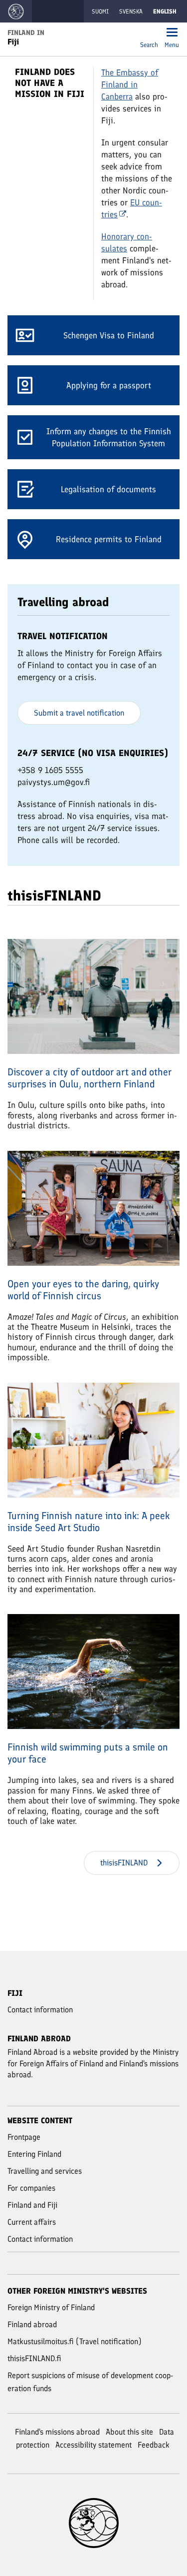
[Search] (149, 33)
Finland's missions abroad (57, 2432)
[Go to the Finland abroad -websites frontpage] (16, 11)
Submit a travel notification (79, 713)
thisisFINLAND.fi (34, 2358)
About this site (129, 2432)
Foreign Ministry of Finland (51, 2307)
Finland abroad (32, 2324)
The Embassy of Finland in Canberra (130, 84)
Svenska (131, 11)
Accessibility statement (93, 2445)
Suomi (100, 11)
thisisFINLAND (124, 1863)
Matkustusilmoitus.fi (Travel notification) (75, 2341)
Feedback (154, 2445)
